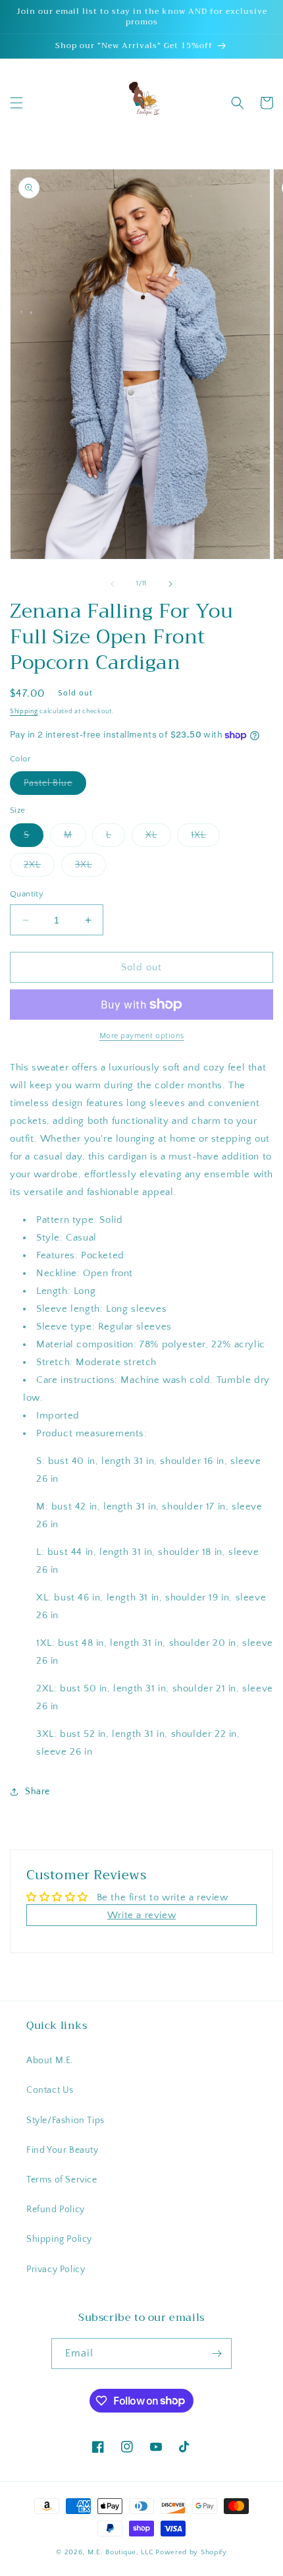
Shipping (24, 712)
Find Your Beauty (63, 2150)
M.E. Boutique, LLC (121, 2552)
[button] (16, 103)
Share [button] (38, 1792)
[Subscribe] (217, 2354)
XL (158, 838)
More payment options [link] (142, 1036)
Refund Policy (56, 2210)
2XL (39, 868)
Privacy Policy (56, 2269)
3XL (90, 868)
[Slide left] (113, 584)
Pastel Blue (55, 786)
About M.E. (50, 2061)
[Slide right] (170, 584)
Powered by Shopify (191, 2552)
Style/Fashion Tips (65, 2121)
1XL (205, 838)
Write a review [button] (141, 1915)
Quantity (27, 894)
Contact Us (50, 2090)
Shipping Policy (59, 2239)
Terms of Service (62, 2180)
